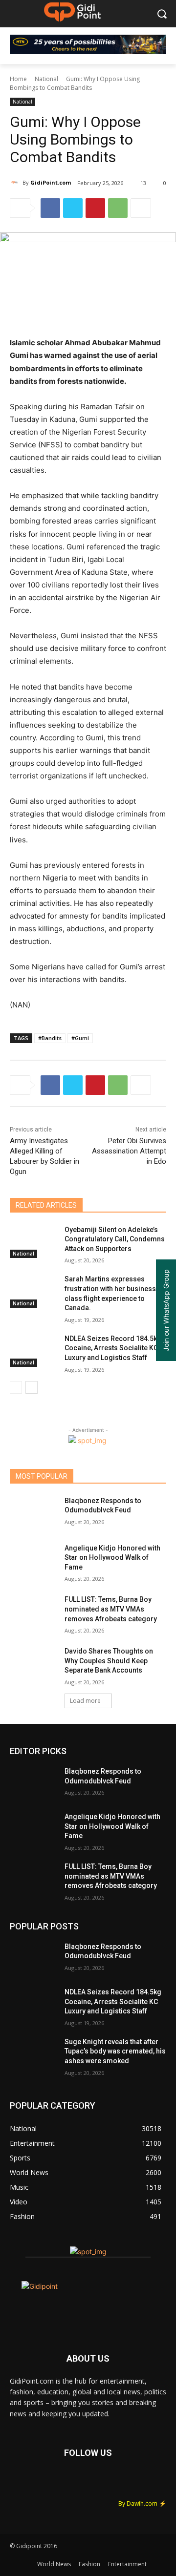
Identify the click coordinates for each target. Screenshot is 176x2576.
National (46, 79)
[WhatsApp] (118, 208)
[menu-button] (17, 14)
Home (18, 79)
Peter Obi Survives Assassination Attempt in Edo (129, 1151)
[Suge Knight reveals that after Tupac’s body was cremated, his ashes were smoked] (33, 2054)
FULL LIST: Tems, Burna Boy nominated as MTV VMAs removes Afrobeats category (111, 1609)
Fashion (89, 2564)
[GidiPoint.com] (16, 183)
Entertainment (127, 2564)
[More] (141, 208)
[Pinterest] (95, 208)
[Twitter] (73, 208)
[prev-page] (16, 1387)
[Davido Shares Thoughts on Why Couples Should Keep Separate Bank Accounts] (33, 1663)
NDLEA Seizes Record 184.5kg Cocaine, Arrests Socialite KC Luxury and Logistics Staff (113, 1348)
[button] (162, 14)
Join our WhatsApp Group (166, 1310)
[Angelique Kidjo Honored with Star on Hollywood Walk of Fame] (33, 1560)
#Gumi (80, 1038)
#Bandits (50, 1038)
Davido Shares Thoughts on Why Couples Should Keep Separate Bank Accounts (109, 1661)
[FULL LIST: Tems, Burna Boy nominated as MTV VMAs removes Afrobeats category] (33, 1611)
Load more (85, 1701)
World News (54, 2564)
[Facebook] (50, 208)
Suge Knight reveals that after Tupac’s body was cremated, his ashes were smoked (115, 2051)
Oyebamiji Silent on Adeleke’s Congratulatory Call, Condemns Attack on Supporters (115, 1239)
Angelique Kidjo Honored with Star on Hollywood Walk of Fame (112, 1558)
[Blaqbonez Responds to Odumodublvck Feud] (33, 1513)
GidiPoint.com (51, 182)
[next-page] (32, 1387)
